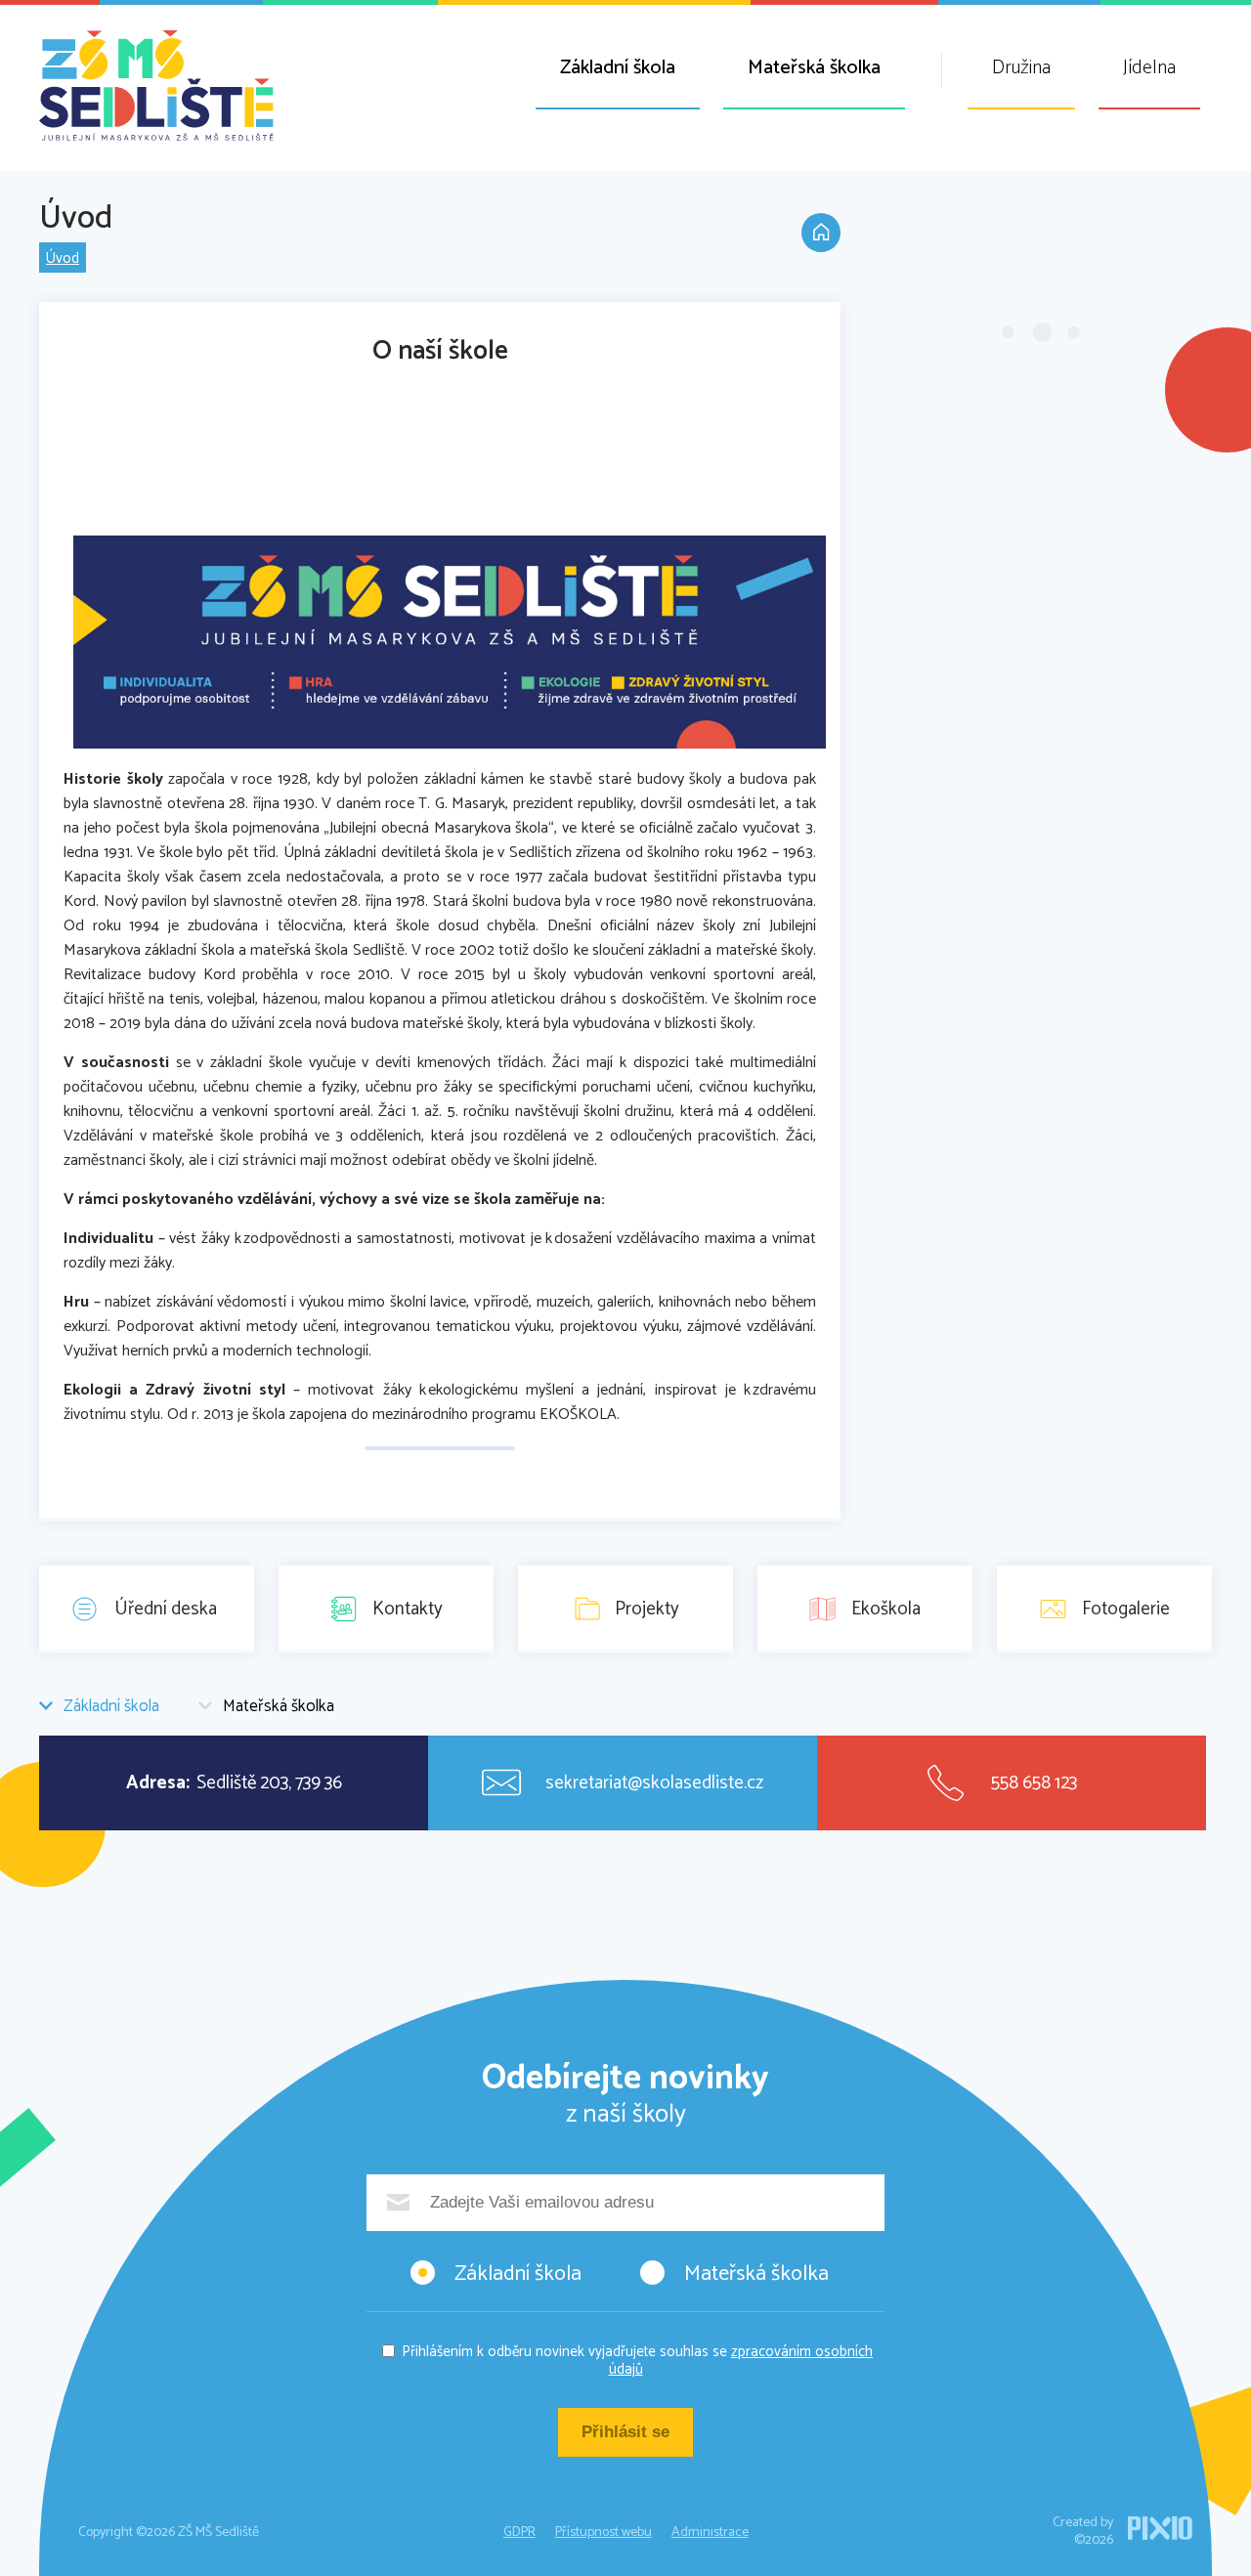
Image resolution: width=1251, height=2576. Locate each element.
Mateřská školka (814, 68)
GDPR (519, 2533)
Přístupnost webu (604, 2533)
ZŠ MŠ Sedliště (156, 86)
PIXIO (1160, 2528)
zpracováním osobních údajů (741, 2361)
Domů (821, 233)
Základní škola (618, 68)
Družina (1021, 68)
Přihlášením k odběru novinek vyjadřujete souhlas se (637, 2361)
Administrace (710, 2533)
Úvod (63, 258)
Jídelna (1149, 68)
